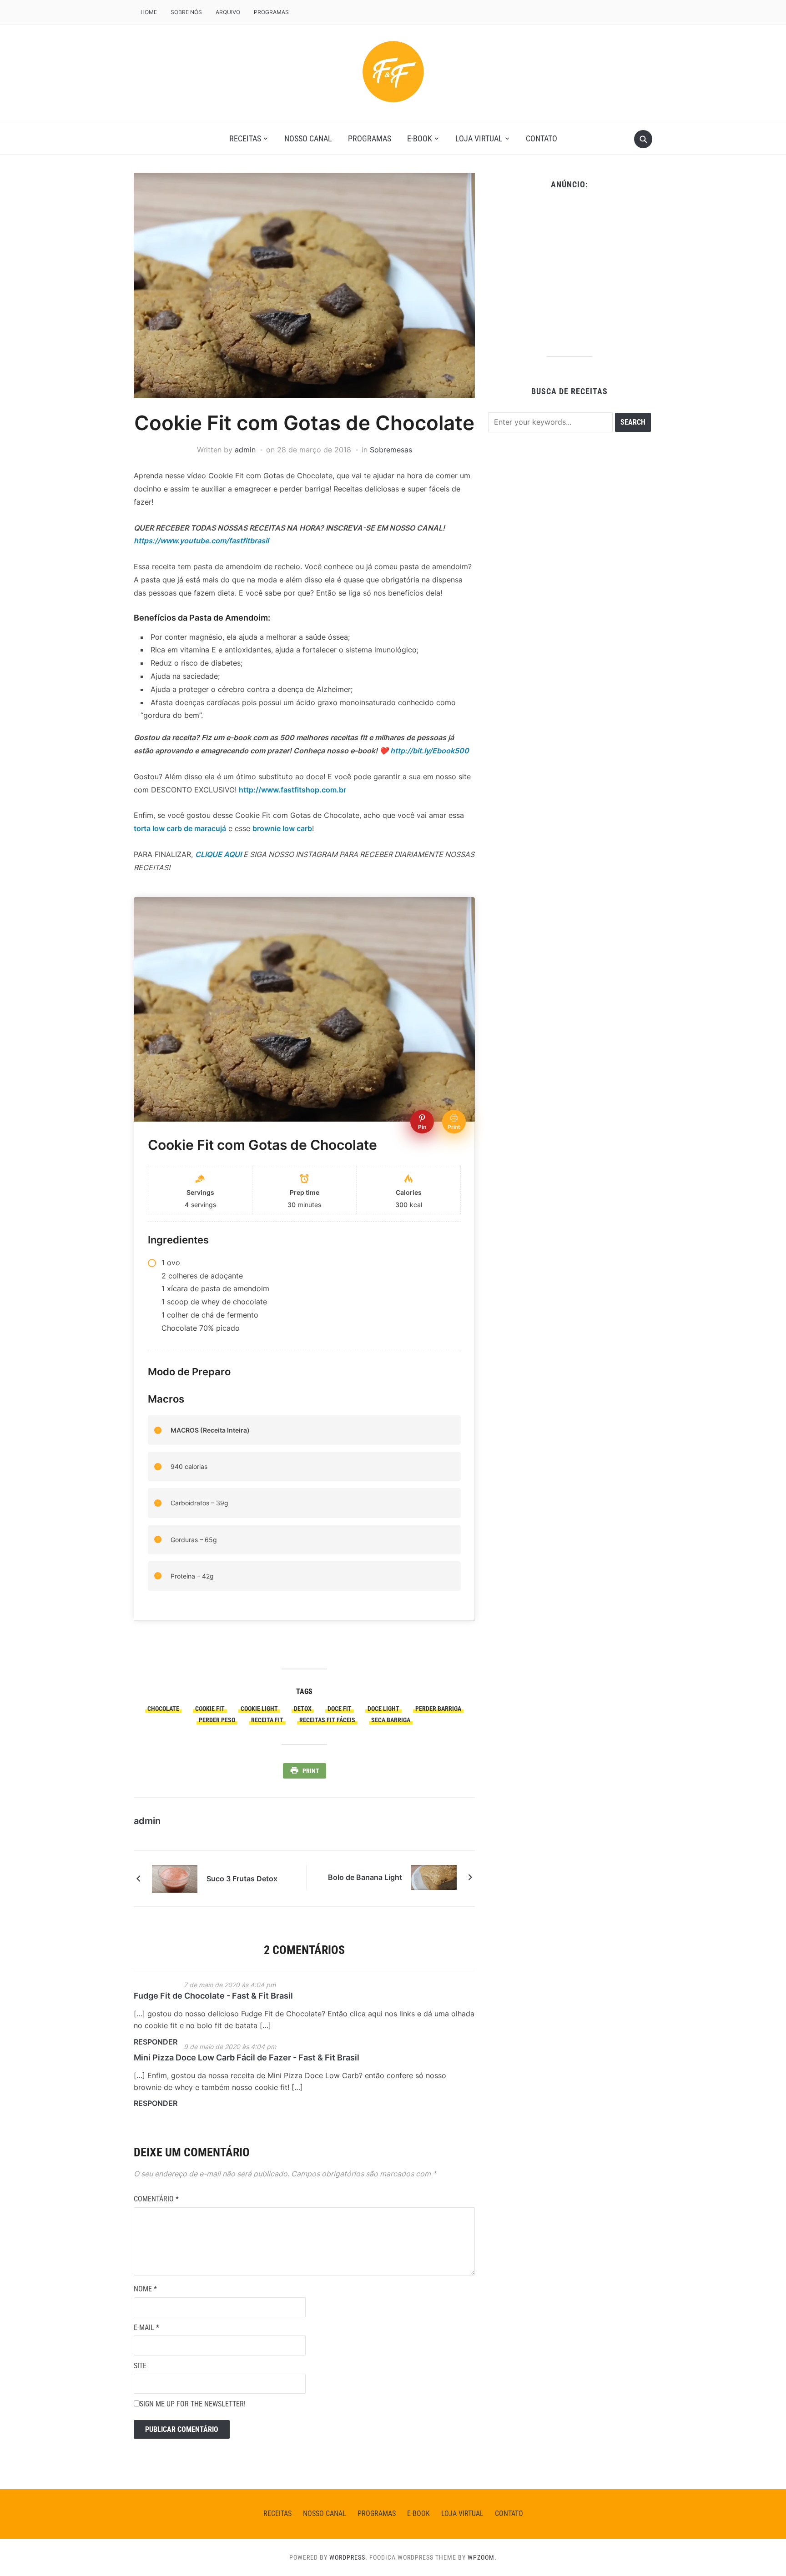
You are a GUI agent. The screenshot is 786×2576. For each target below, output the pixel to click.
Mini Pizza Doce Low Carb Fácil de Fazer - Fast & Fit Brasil (247, 2057)
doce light (383, 1709)
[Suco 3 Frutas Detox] (175, 1878)
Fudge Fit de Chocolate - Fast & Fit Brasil (213, 1996)
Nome (145, 2289)
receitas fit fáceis (327, 1720)
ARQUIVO (228, 12)
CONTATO (542, 138)
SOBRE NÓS (186, 12)
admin (245, 450)
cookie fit (210, 1709)
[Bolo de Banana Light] (434, 1877)
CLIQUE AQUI (218, 854)
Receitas (245, 138)
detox (303, 1709)
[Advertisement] (569, 270)
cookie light (259, 1709)
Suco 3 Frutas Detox (242, 1879)
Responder (156, 2042)
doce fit (340, 1709)
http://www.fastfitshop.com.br (292, 790)
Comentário (156, 2199)
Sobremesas (391, 450)
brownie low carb (282, 828)
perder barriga (438, 1709)
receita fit (267, 1720)
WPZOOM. (482, 2557)
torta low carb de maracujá (180, 828)
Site (140, 2366)
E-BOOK (420, 138)
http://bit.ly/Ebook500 (430, 751)
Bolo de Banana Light (365, 1877)
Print (311, 1771)
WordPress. (348, 2557)
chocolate (163, 1709)
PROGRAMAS (271, 12)
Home (149, 12)
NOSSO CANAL (308, 138)
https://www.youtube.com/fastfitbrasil (201, 541)
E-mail (146, 2328)
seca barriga (391, 1720)
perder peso (217, 1720)
